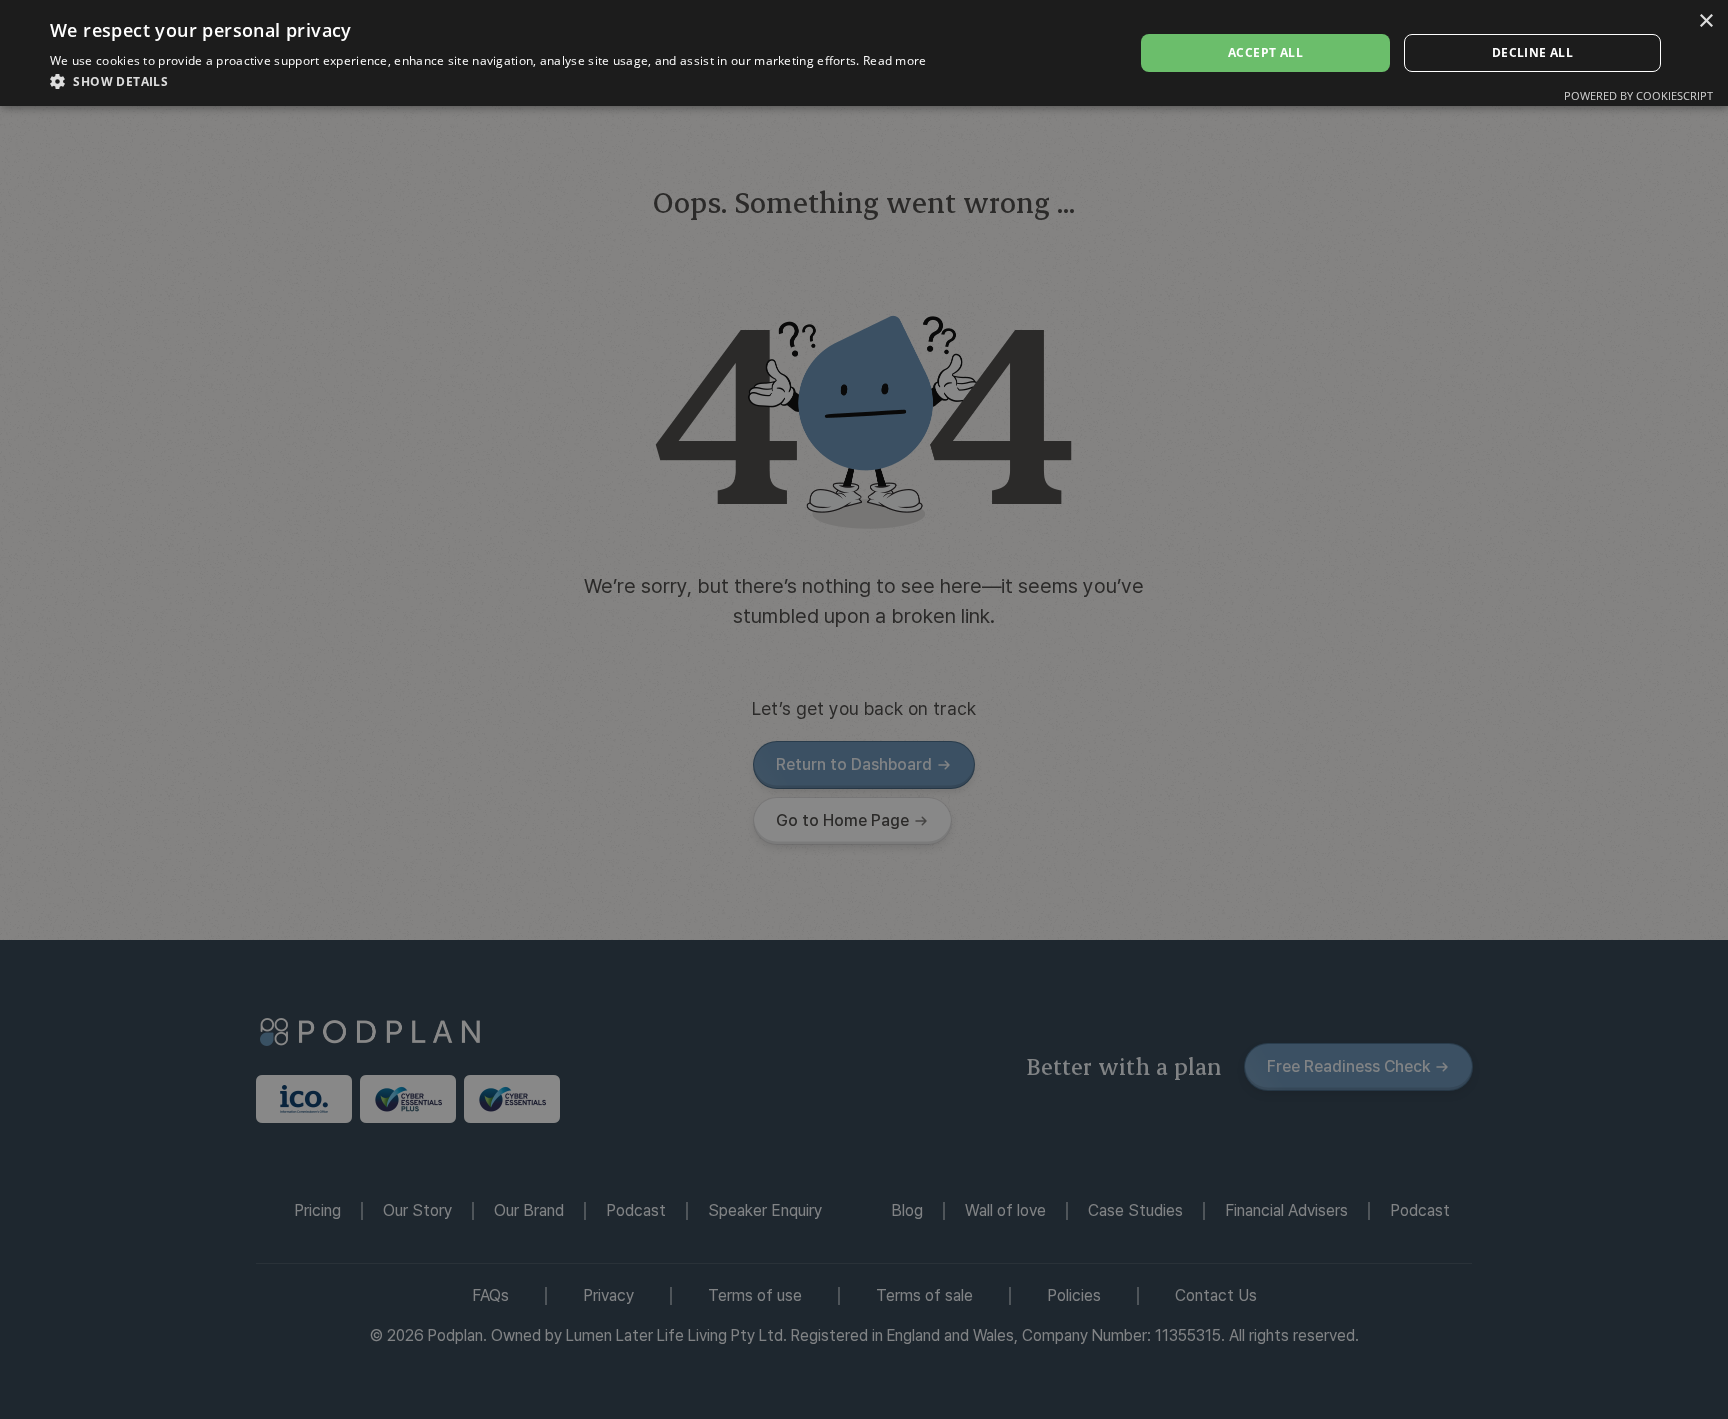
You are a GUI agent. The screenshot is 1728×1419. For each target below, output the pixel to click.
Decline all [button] (1532, 52)
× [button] (1705, 21)
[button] (488, 81)
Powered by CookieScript (1638, 95)
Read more (895, 60)
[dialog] (864, 709)
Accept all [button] (1265, 52)
